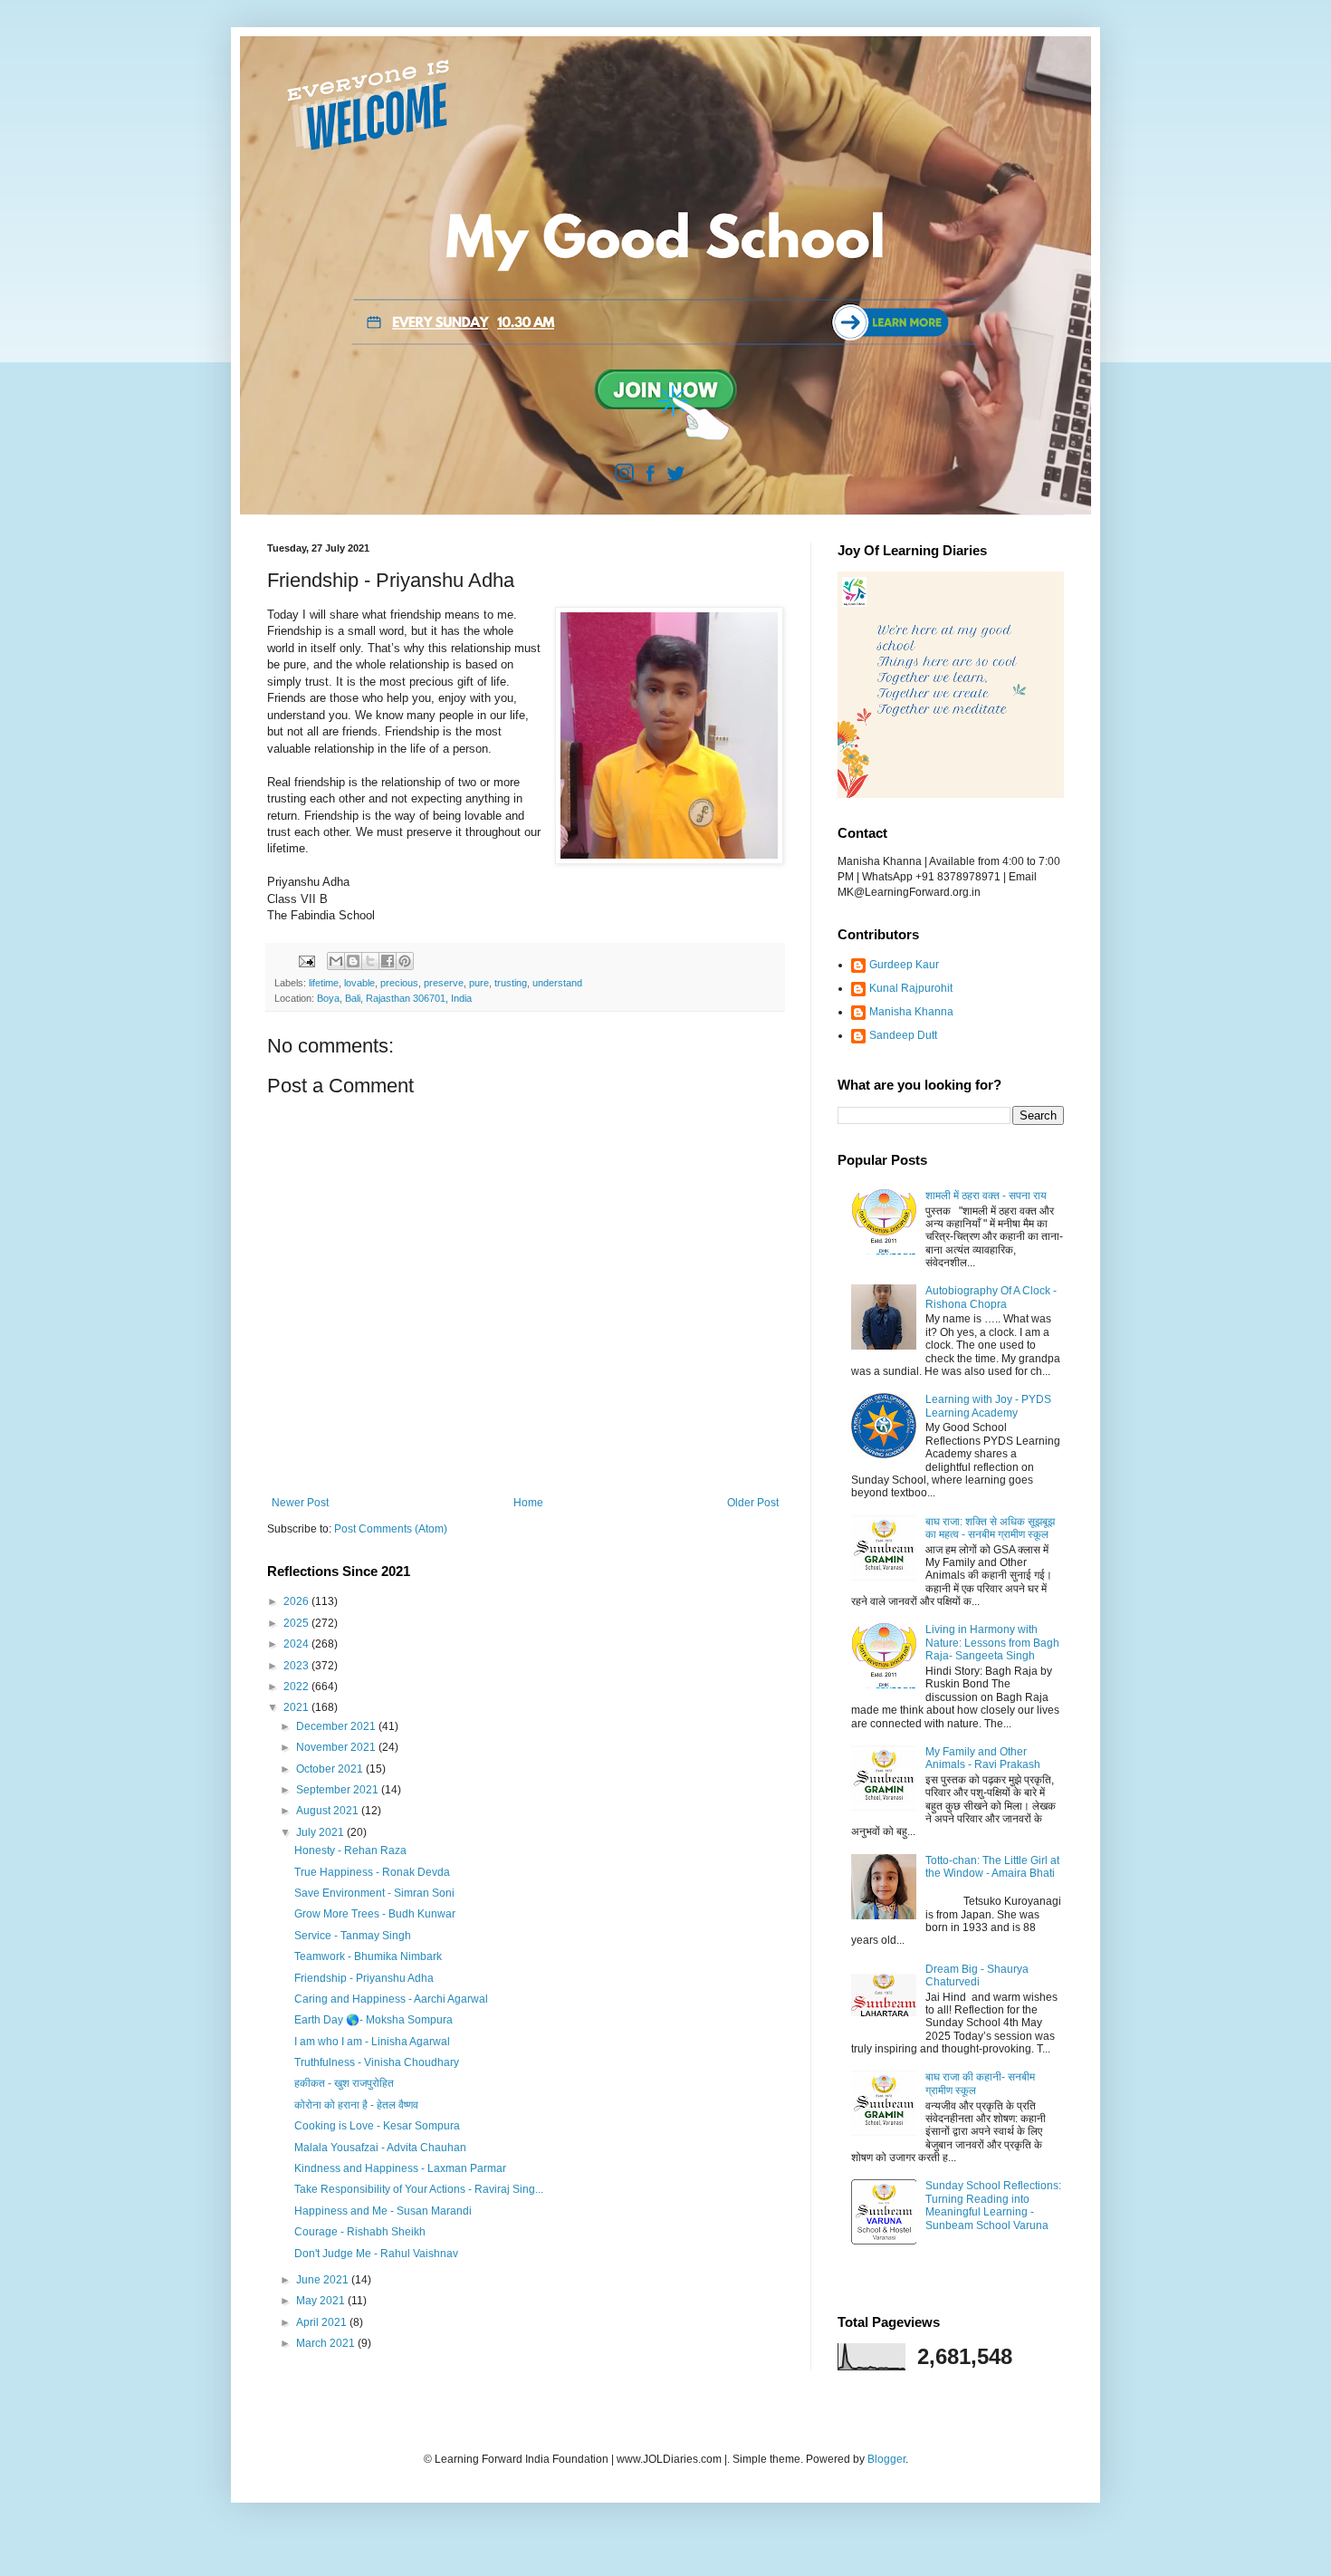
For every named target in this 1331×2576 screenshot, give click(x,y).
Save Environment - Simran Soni (374, 1893)
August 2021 (329, 1811)
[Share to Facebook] (388, 961)
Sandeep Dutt (903, 1035)
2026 (297, 1601)
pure (479, 983)
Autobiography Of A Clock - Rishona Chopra (991, 1297)
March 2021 (327, 2343)
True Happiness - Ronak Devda (372, 1872)
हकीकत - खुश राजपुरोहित (344, 2083)
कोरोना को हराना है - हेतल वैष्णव (356, 2105)
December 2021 (337, 1726)
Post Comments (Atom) (391, 1529)
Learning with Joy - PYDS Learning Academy (988, 1406)
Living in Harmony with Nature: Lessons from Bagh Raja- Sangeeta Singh (992, 1643)
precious (399, 983)
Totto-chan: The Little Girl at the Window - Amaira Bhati (992, 1867)
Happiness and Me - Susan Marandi (383, 2211)
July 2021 (321, 1832)
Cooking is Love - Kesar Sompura (377, 2126)
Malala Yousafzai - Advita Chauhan (380, 2148)
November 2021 (337, 1747)
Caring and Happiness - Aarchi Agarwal (391, 1999)
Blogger (886, 2459)
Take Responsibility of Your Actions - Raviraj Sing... (419, 2189)
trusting (511, 983)
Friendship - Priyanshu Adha (364, 1978)
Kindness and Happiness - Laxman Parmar (400, 2168)
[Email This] (336, 961)
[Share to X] (370, 961)
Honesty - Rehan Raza (350, 1850)
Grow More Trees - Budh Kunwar (375, 1914)
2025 (297, 1623)
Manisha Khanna (911, 1012)
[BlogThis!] (353, 961)
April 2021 (323, 2322)
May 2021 (322, 2301)
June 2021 (324, 2280)
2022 (297, 1687)
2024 (297, 1644)
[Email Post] (306, 960)
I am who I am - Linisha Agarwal (372, 2042)
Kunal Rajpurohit (911, 988)
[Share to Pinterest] (405, 961)
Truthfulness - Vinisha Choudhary (377, 2062)
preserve (444, 983)
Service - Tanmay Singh (353, 1936)
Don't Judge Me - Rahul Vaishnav (376, 2254)
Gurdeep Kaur (904, 965)
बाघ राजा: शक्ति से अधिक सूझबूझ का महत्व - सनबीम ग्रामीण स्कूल (990, 1528)
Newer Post (300, 1503)
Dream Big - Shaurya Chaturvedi (977, 1975)
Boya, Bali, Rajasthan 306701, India (394, 998)
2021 (297, 1707)
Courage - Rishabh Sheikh (360, 2232)
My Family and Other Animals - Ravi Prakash (983, 1758)
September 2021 (339, 1790)
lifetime (324, 983)
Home (528, 1503)
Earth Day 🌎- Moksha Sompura (373, 2020)
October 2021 (331, 1769)
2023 (297, 1666)
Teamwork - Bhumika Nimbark (368, 1956)
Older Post (753, 1503)
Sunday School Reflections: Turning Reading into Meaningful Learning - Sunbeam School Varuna (993, 2205)
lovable (359, 983)
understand (557, 983)
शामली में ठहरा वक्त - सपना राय (986, 1196)
